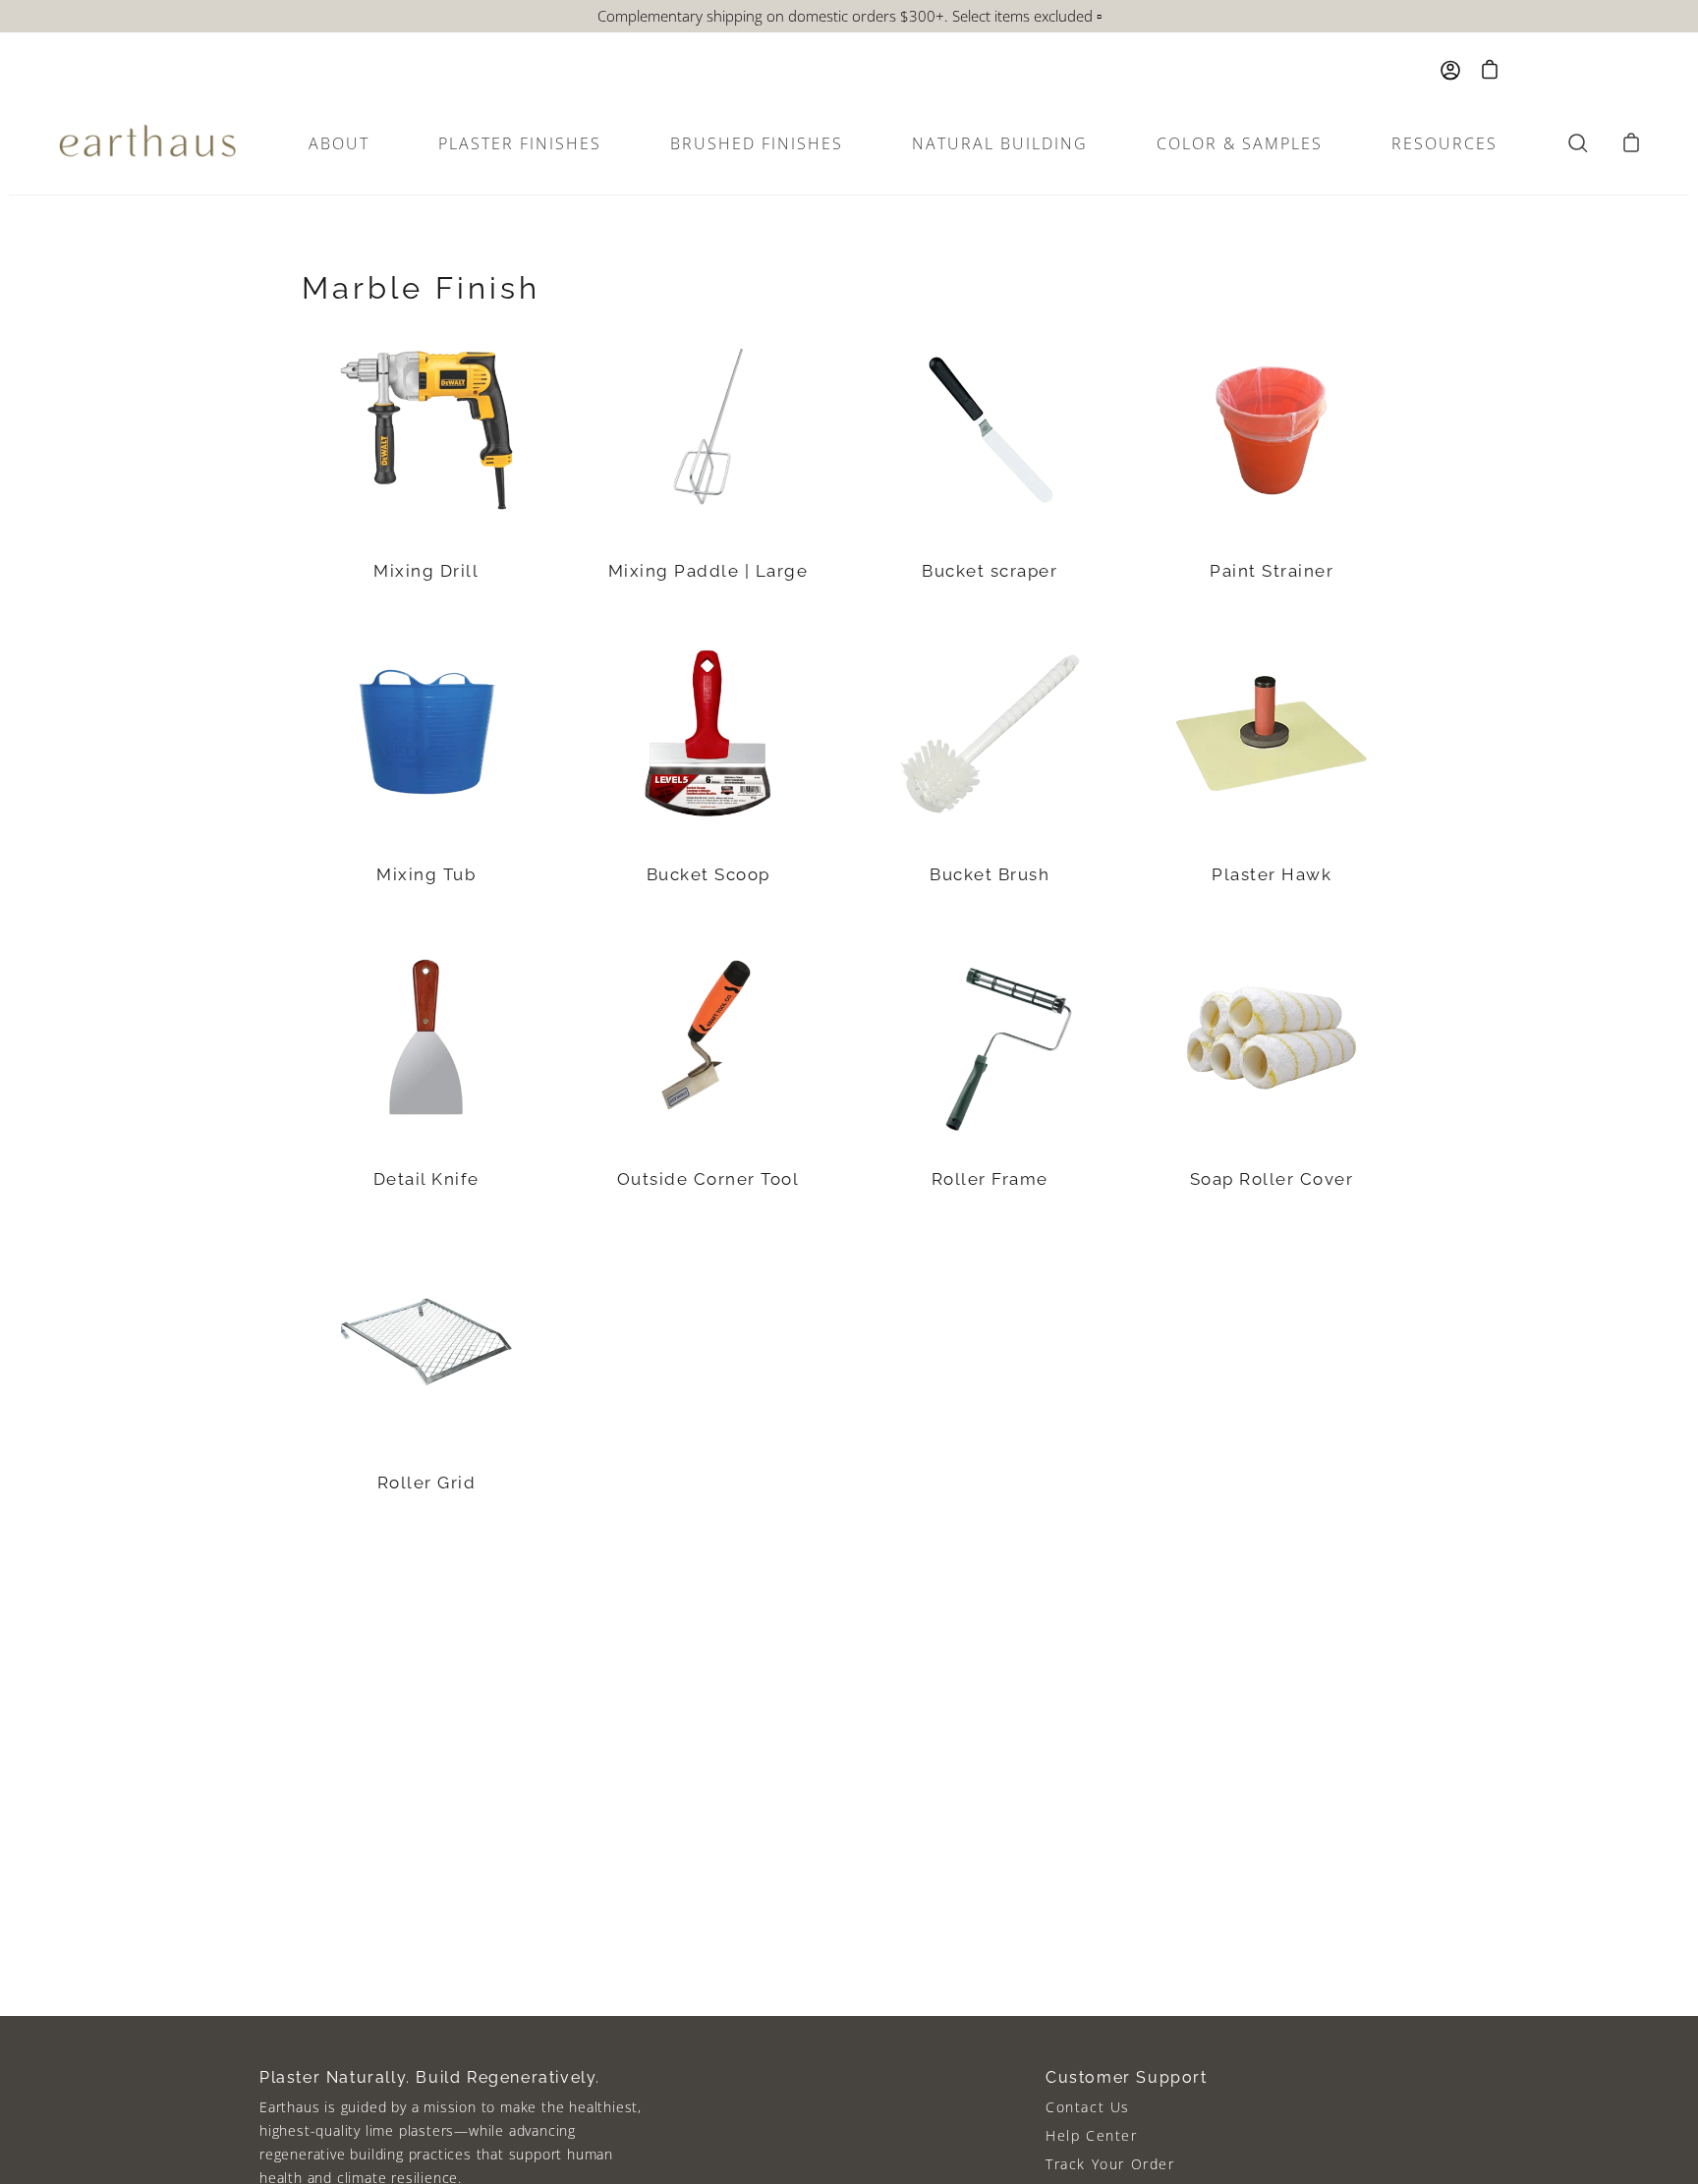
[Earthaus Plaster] (147, 143)
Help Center (1092, 2135)
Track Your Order (1110, 2164)
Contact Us (1088, 2107)
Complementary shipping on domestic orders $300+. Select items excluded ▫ (849, 16)
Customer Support (1127, 2077)
